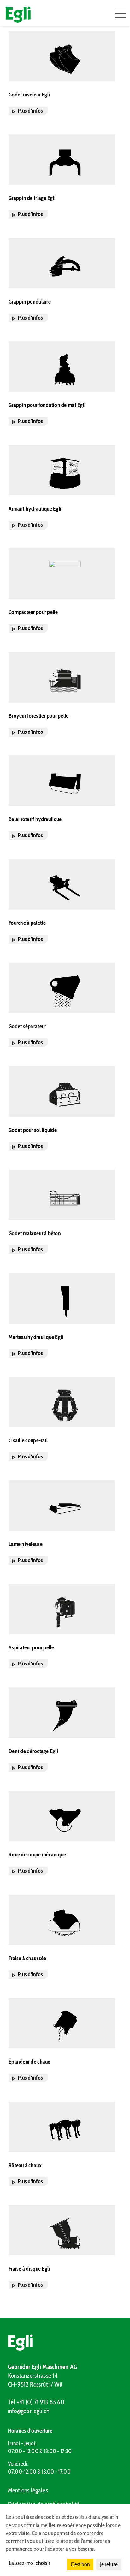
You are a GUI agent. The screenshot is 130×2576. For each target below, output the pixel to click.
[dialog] (65, 2540)
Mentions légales (28, 2490)
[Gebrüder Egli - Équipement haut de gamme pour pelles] (65, 2342)
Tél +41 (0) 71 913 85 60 (36, 2402)
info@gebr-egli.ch (29, 2411)
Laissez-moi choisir (30, 2563)
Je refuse (109, 2564)
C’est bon (80, 2564)
